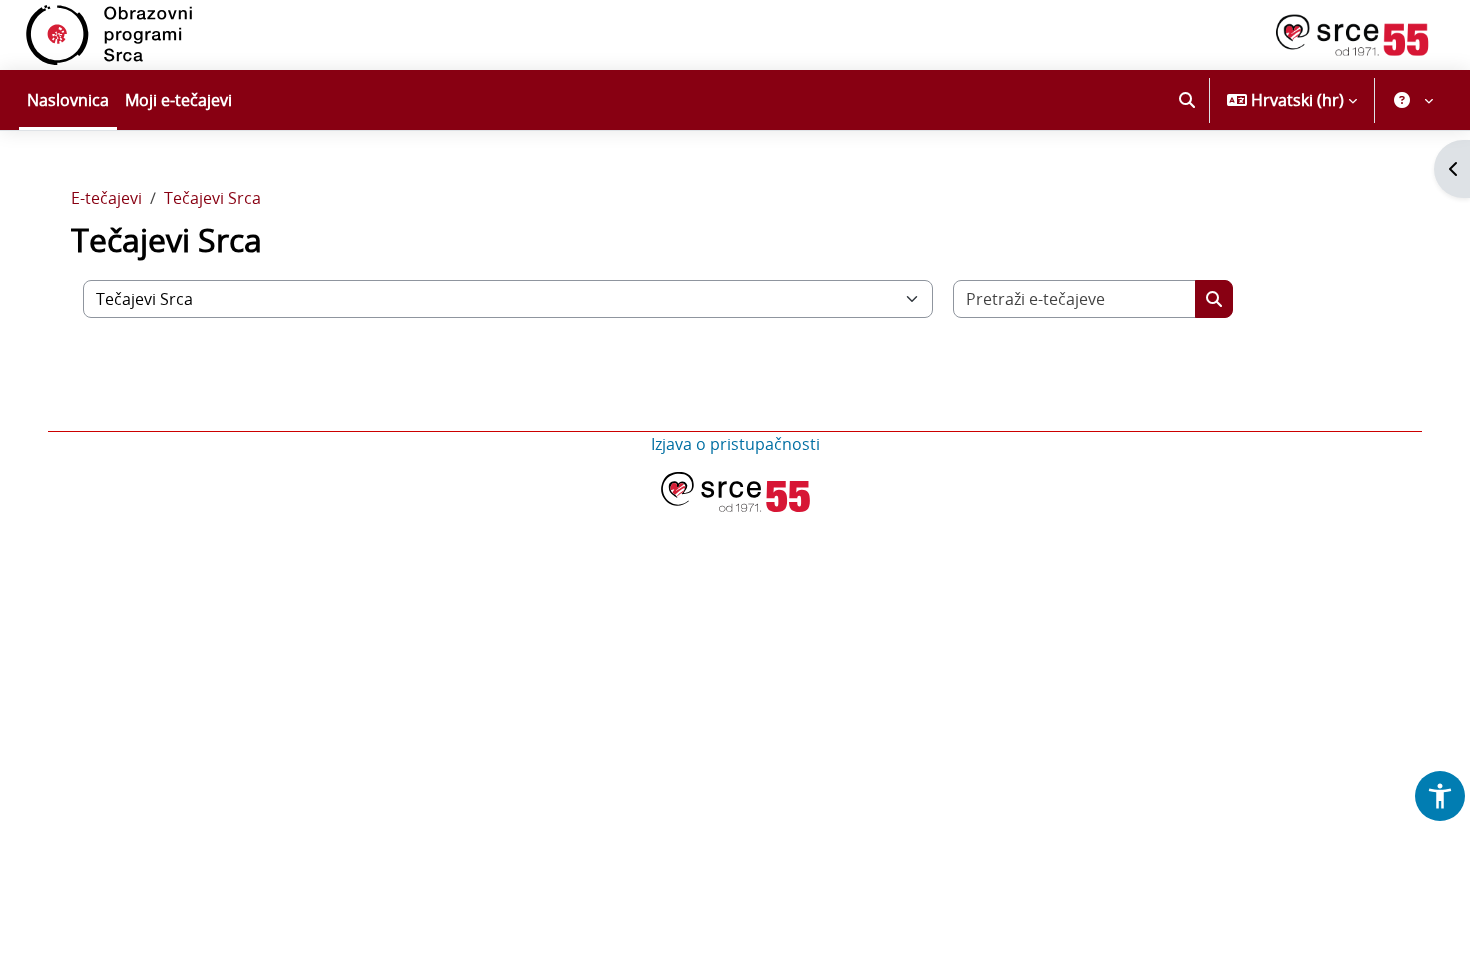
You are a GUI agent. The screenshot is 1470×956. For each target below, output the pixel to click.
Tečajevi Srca (212, 198)
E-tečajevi (106, 198)
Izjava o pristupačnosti (735, 444)
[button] (1187, 100)
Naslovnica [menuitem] (68, 100)
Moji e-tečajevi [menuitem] (178, 100)
